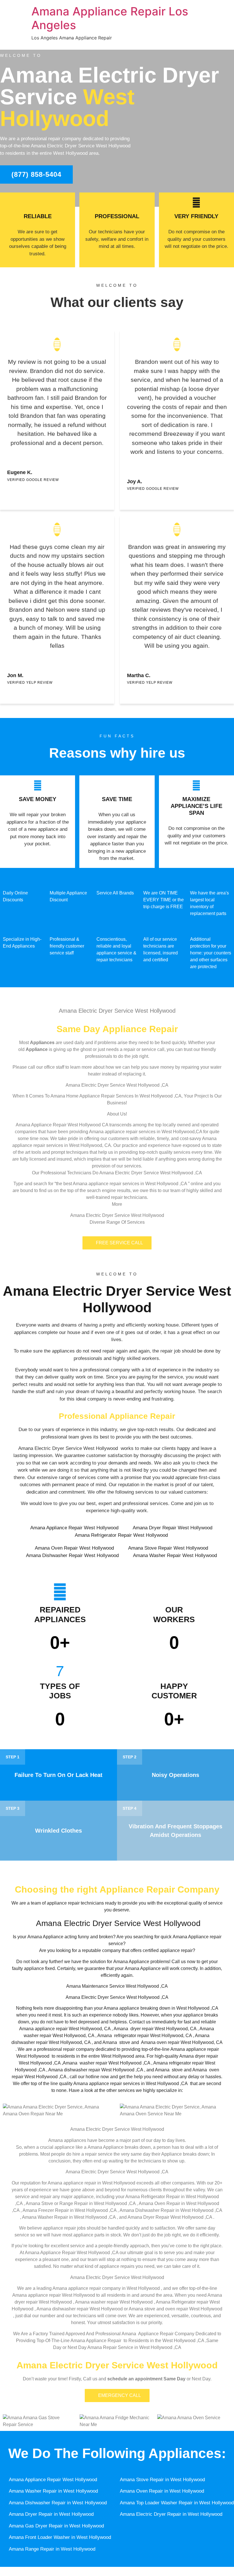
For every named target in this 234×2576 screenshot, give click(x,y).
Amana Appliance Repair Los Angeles (110, 18)
